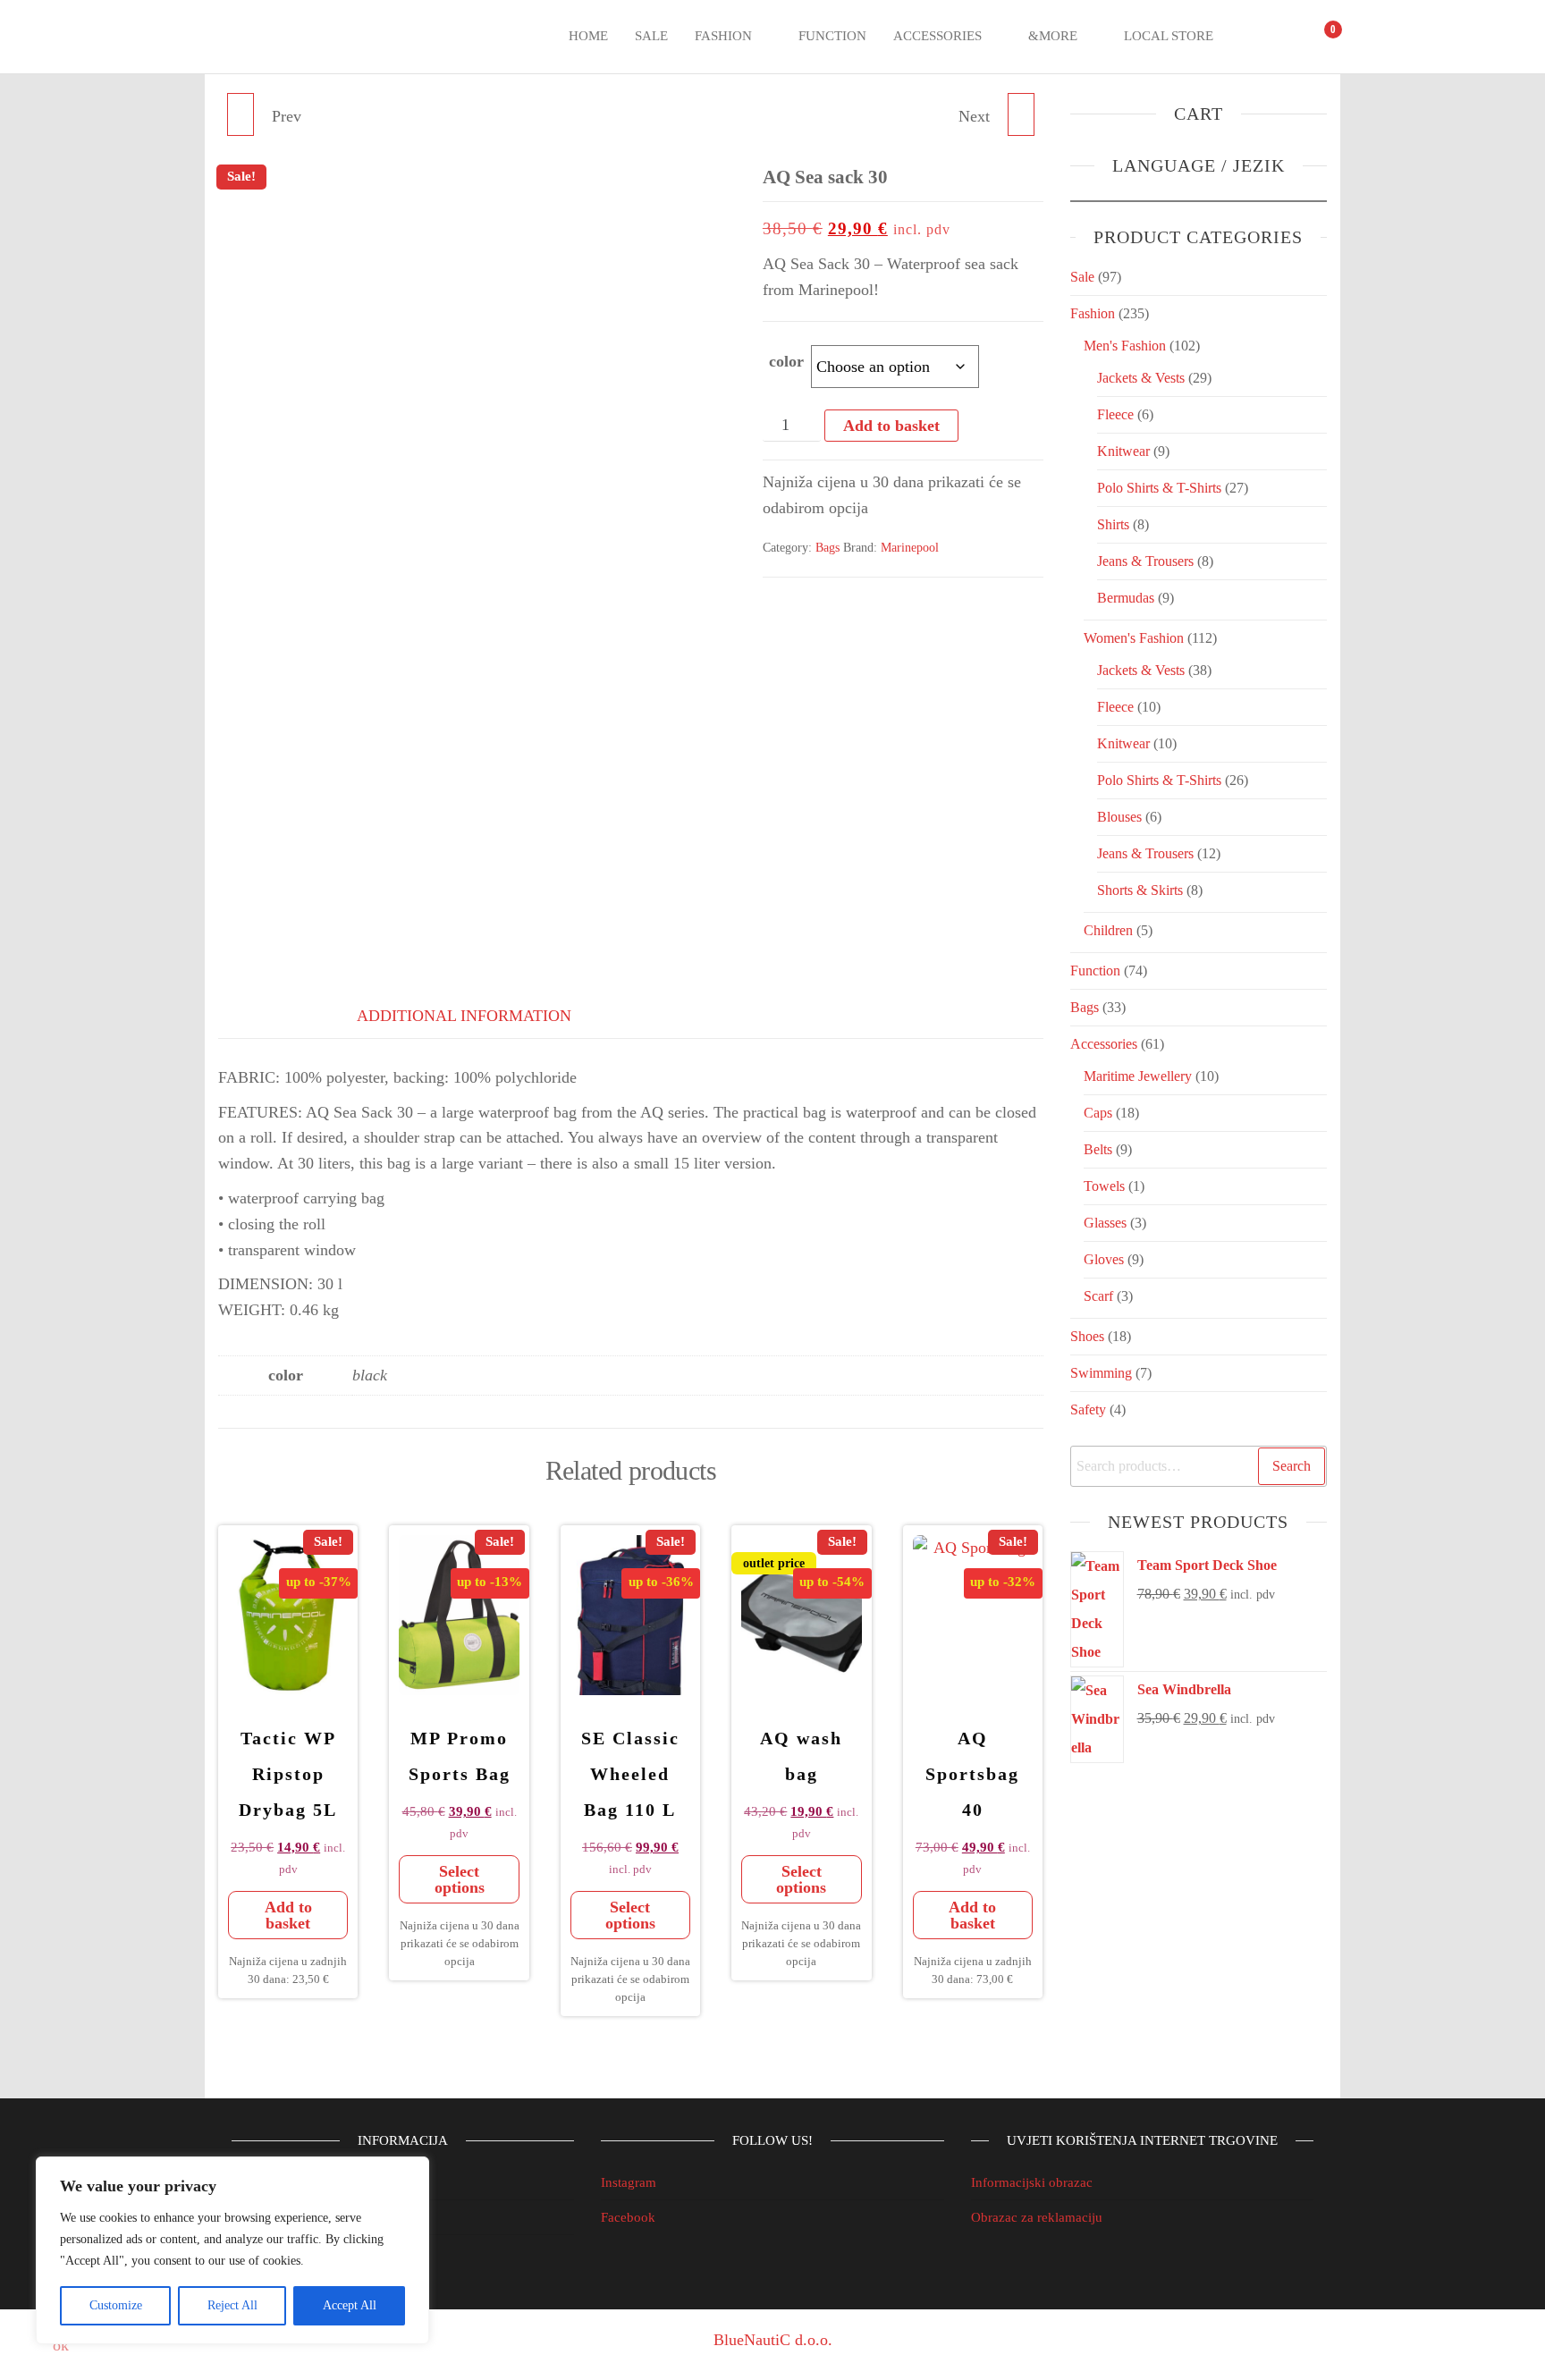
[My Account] (1286, 37)
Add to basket (891, 426)
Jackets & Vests (1141, 378)
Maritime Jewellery (1138, 1076)
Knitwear (1123, 451)
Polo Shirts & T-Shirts (1159, 488)
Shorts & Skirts (1140, 890)
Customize (116, 2305)
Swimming (1101, 1373)
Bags (827, 548)
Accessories (937, 36)
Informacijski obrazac (1032, 2182)
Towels (1104, 1186)
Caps (1098, 1113)
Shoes (1087, 1336)
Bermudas (1126, 598)
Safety (1088, 1409)
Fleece (1115, 414)
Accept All (350, 2305)
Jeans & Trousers (1145, 561)
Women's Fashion (1134, 638)
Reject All (232, 2305)
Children (1108, 930)
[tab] (263, 1012)
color (786, 361)
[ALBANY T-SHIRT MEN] (241, 114)
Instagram (629, 2182)
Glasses (1105, 1223)
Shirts (1113, 524)
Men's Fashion (1125, 346)
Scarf (1098, 1296)
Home (588, 36)
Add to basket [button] (288, 1915)
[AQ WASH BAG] (1021, 114)
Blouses (1119, 817)
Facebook (628, 2217)
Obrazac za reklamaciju (1037, 2217)
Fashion (723, 36)
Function (832, 36)
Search (1292, 1466)
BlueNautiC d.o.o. (773, 2340)
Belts (1098, 1149)
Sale (651, 36)
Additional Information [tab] (464, 1016)
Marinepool (910, 548)
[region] (232, 2250)
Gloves (1104, 1259)
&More (1053, 36)
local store (1169, 36)
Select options (460, 1879)
